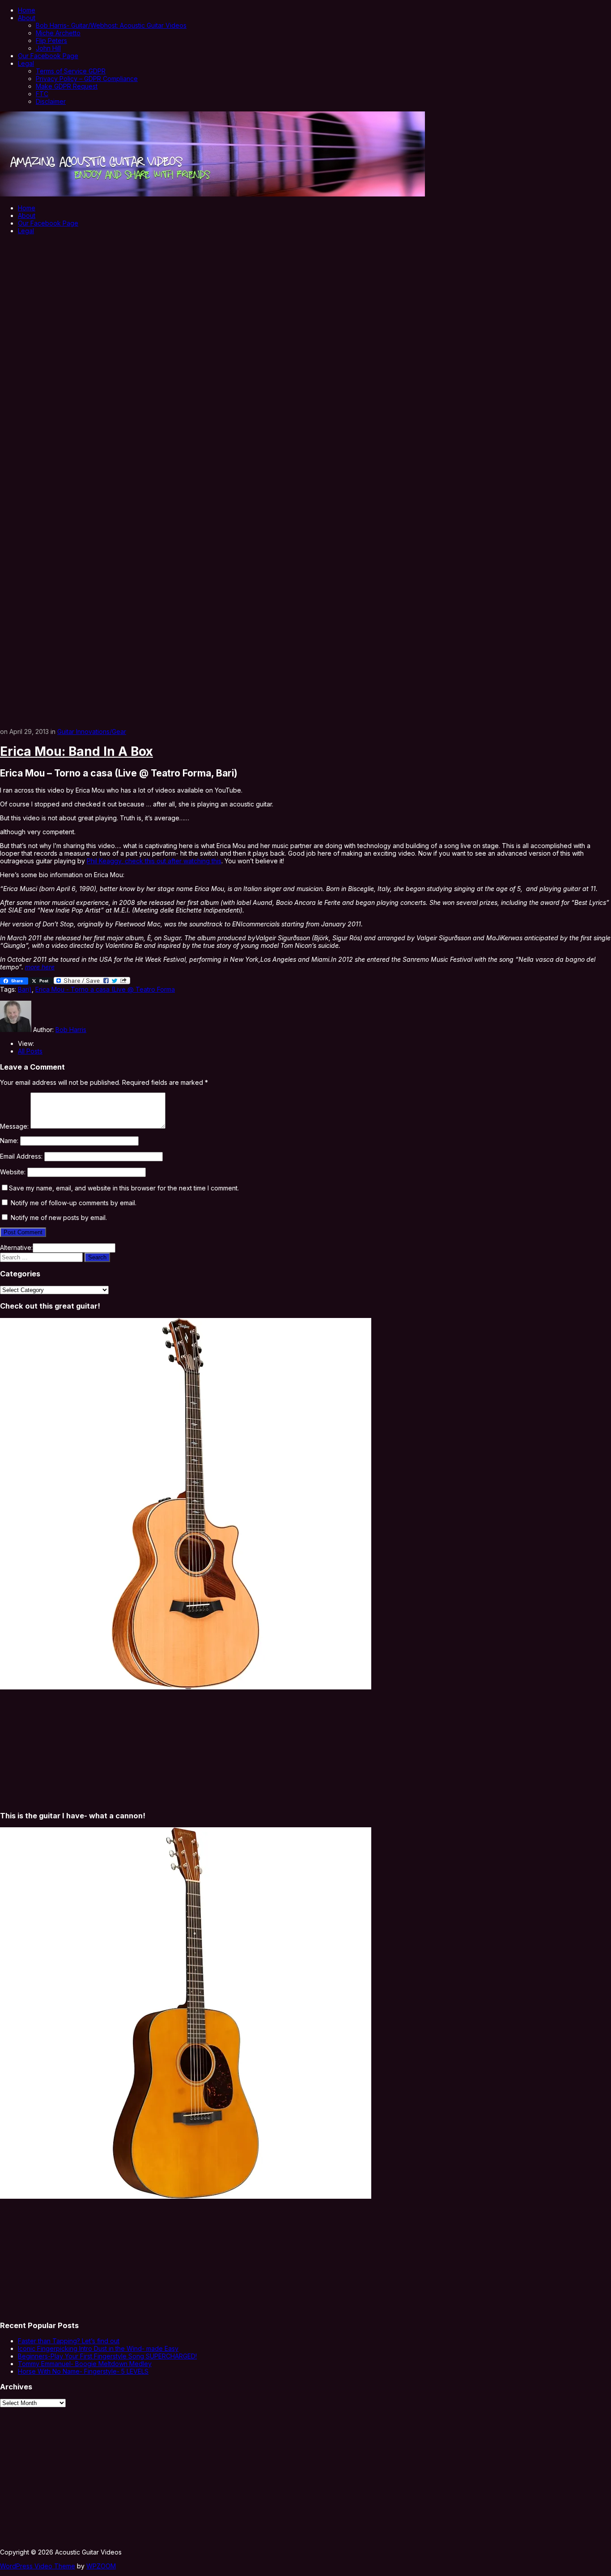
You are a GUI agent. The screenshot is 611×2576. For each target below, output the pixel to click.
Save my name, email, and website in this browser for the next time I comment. (124, 1188)
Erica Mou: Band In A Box (76, 751)
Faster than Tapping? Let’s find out (69, 2341)
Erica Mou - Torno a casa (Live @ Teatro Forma (105, 989)
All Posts (30, 1051)
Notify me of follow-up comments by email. (74, 1203)
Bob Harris (71, 1030)
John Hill (48, 48)
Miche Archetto (58, 33)
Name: (9, 1141)
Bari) (25, 989)
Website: (13, 1172)
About (27, 18)
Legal (26, 63)
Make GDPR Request (67, 86)
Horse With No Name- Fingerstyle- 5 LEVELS (83, 2371)
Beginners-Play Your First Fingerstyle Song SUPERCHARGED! (107, 2356)
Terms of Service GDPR (71, 71)
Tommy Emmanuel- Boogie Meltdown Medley (85, 2364)
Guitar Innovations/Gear (92, 731)
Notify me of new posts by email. (59, 1218)
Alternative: (16, 1247)
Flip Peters (51, 41)
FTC (42, 94)
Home (27, 10)
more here (40, 967)
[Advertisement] (305, 303)
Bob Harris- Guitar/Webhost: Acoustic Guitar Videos (111, 25)
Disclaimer (51, 101)
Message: (14, 1126)
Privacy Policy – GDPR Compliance (87, 79)
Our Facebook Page (48, 56)
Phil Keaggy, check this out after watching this (154, 861)
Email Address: (21, 1156)
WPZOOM (101, 2566)
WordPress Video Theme (38, 2566)
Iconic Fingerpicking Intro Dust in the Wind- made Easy (98, 2348)
